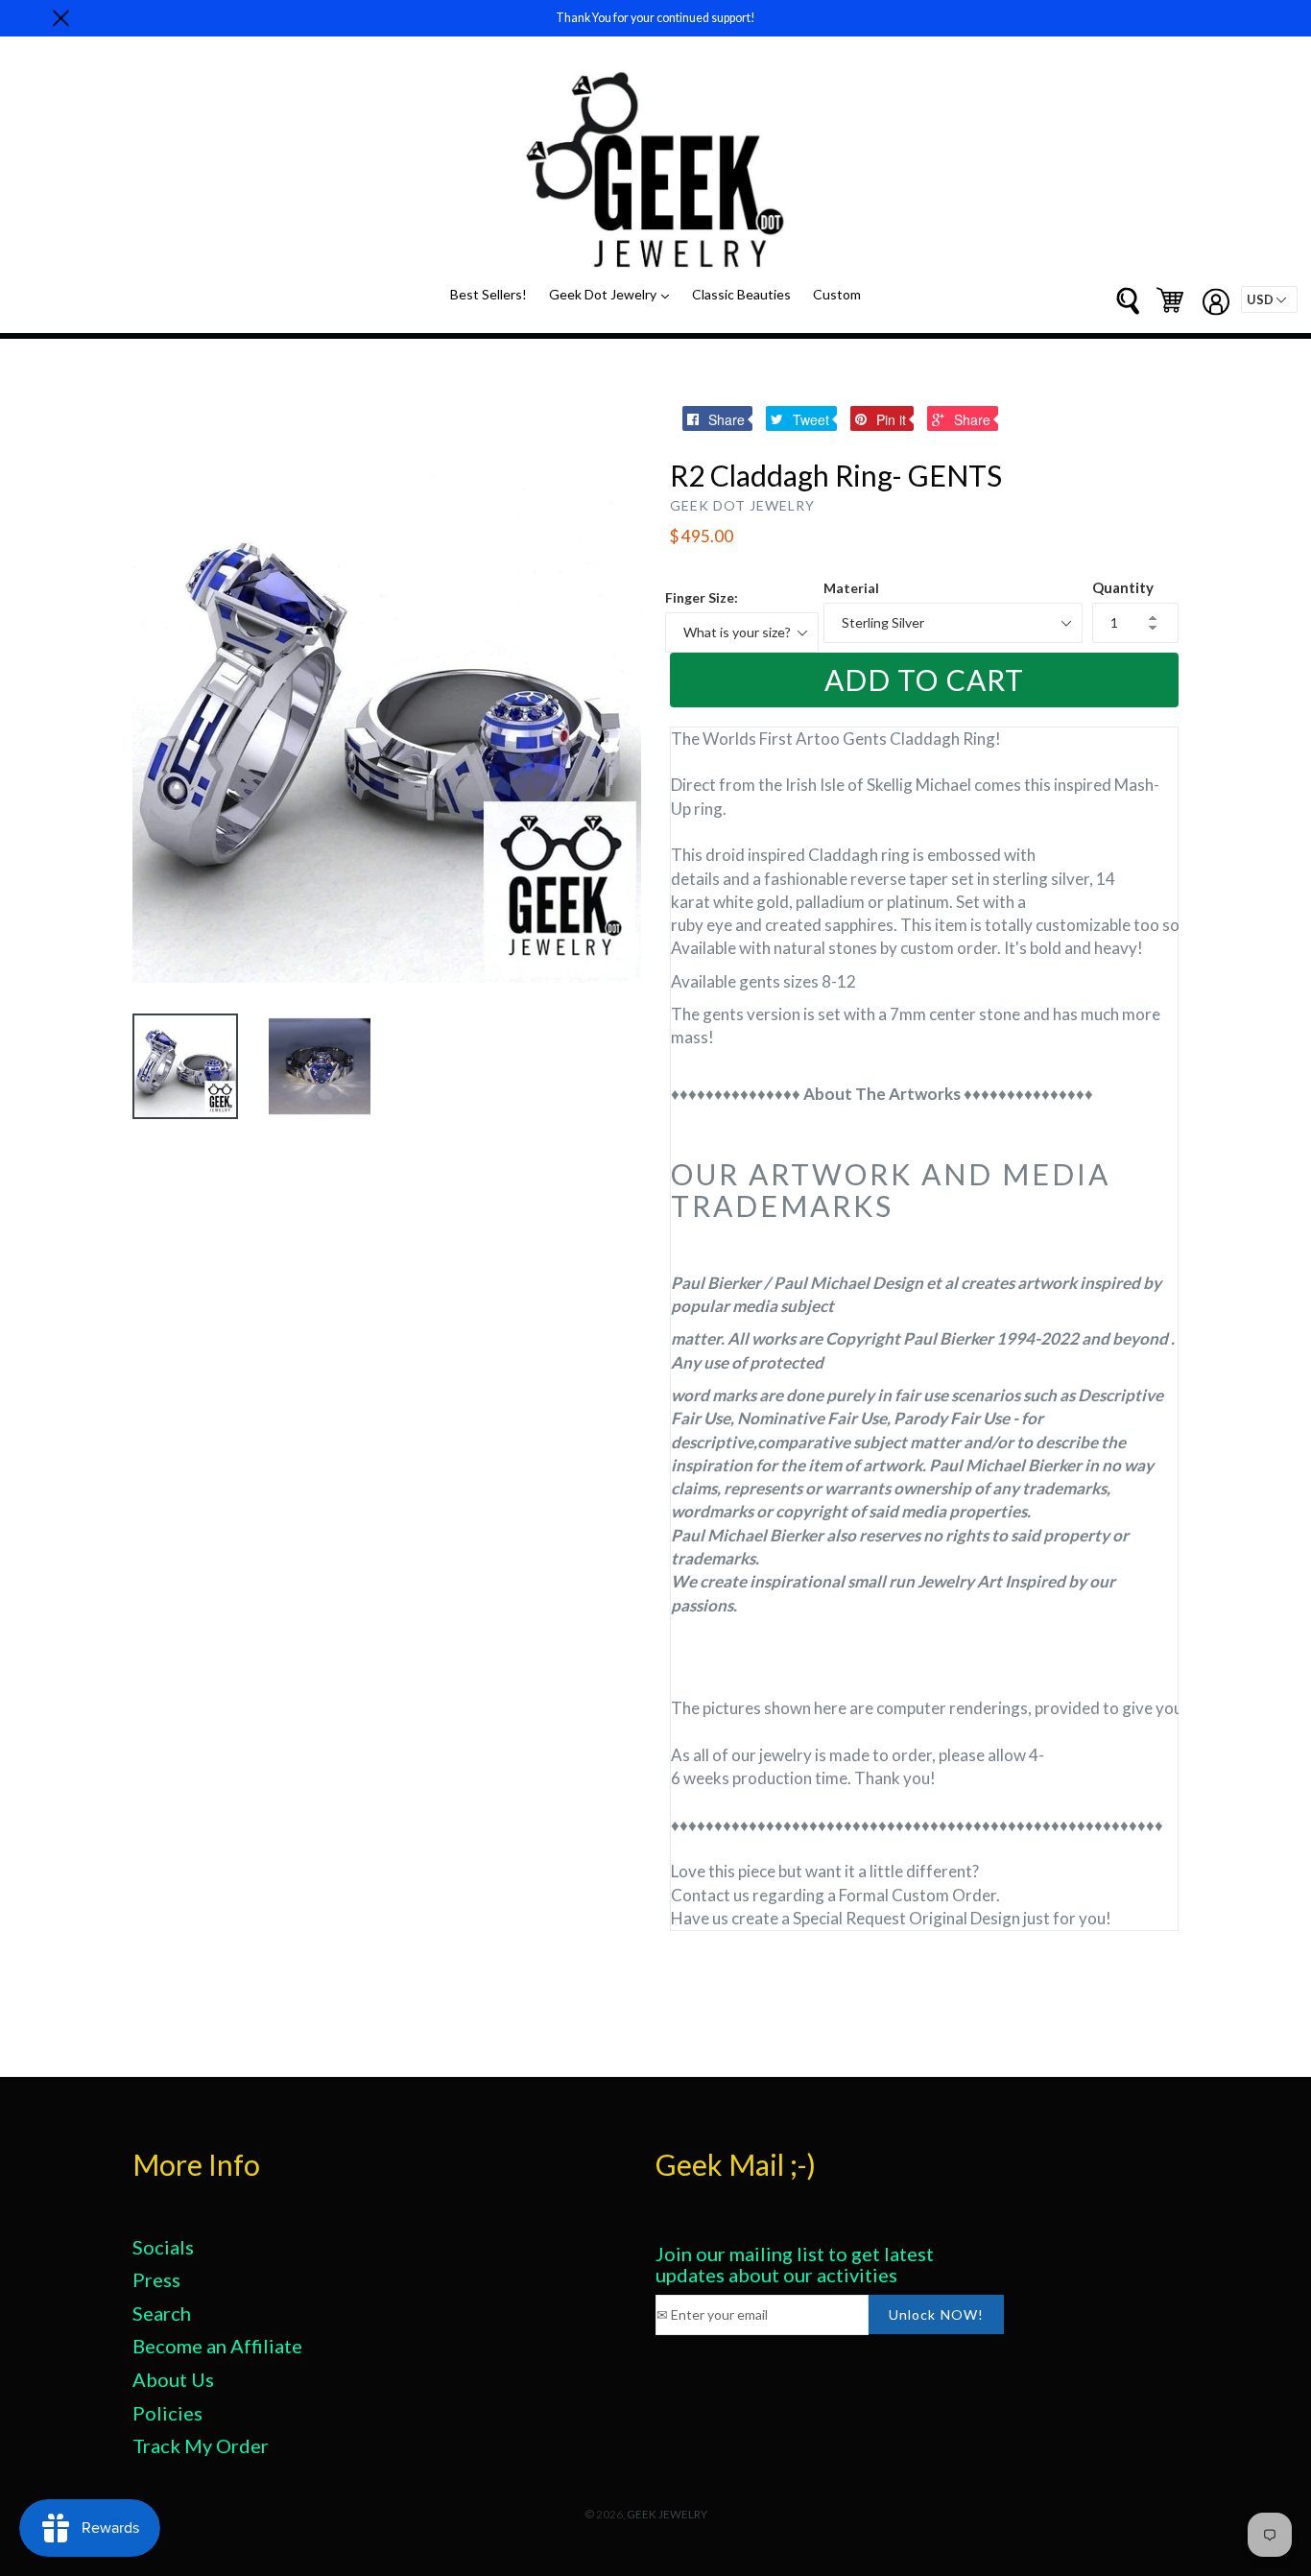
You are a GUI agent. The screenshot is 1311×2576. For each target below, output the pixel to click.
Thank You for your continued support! (655, 18)
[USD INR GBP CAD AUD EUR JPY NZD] (1269, 299)
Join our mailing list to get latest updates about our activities (795, 2264)
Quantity (1123, 587)
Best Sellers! (489, 294)
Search (162, 2313)
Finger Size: (702, 597)
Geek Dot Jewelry (614, 294)
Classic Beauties (741, 294)
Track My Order (201, 2445)
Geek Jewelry (667, 2514)
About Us (173, 2379)
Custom (837, 294)
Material (851, 588)
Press (156, 2279)
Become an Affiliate (217, 2346)
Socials (163, 2247)
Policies (167, 2413)
